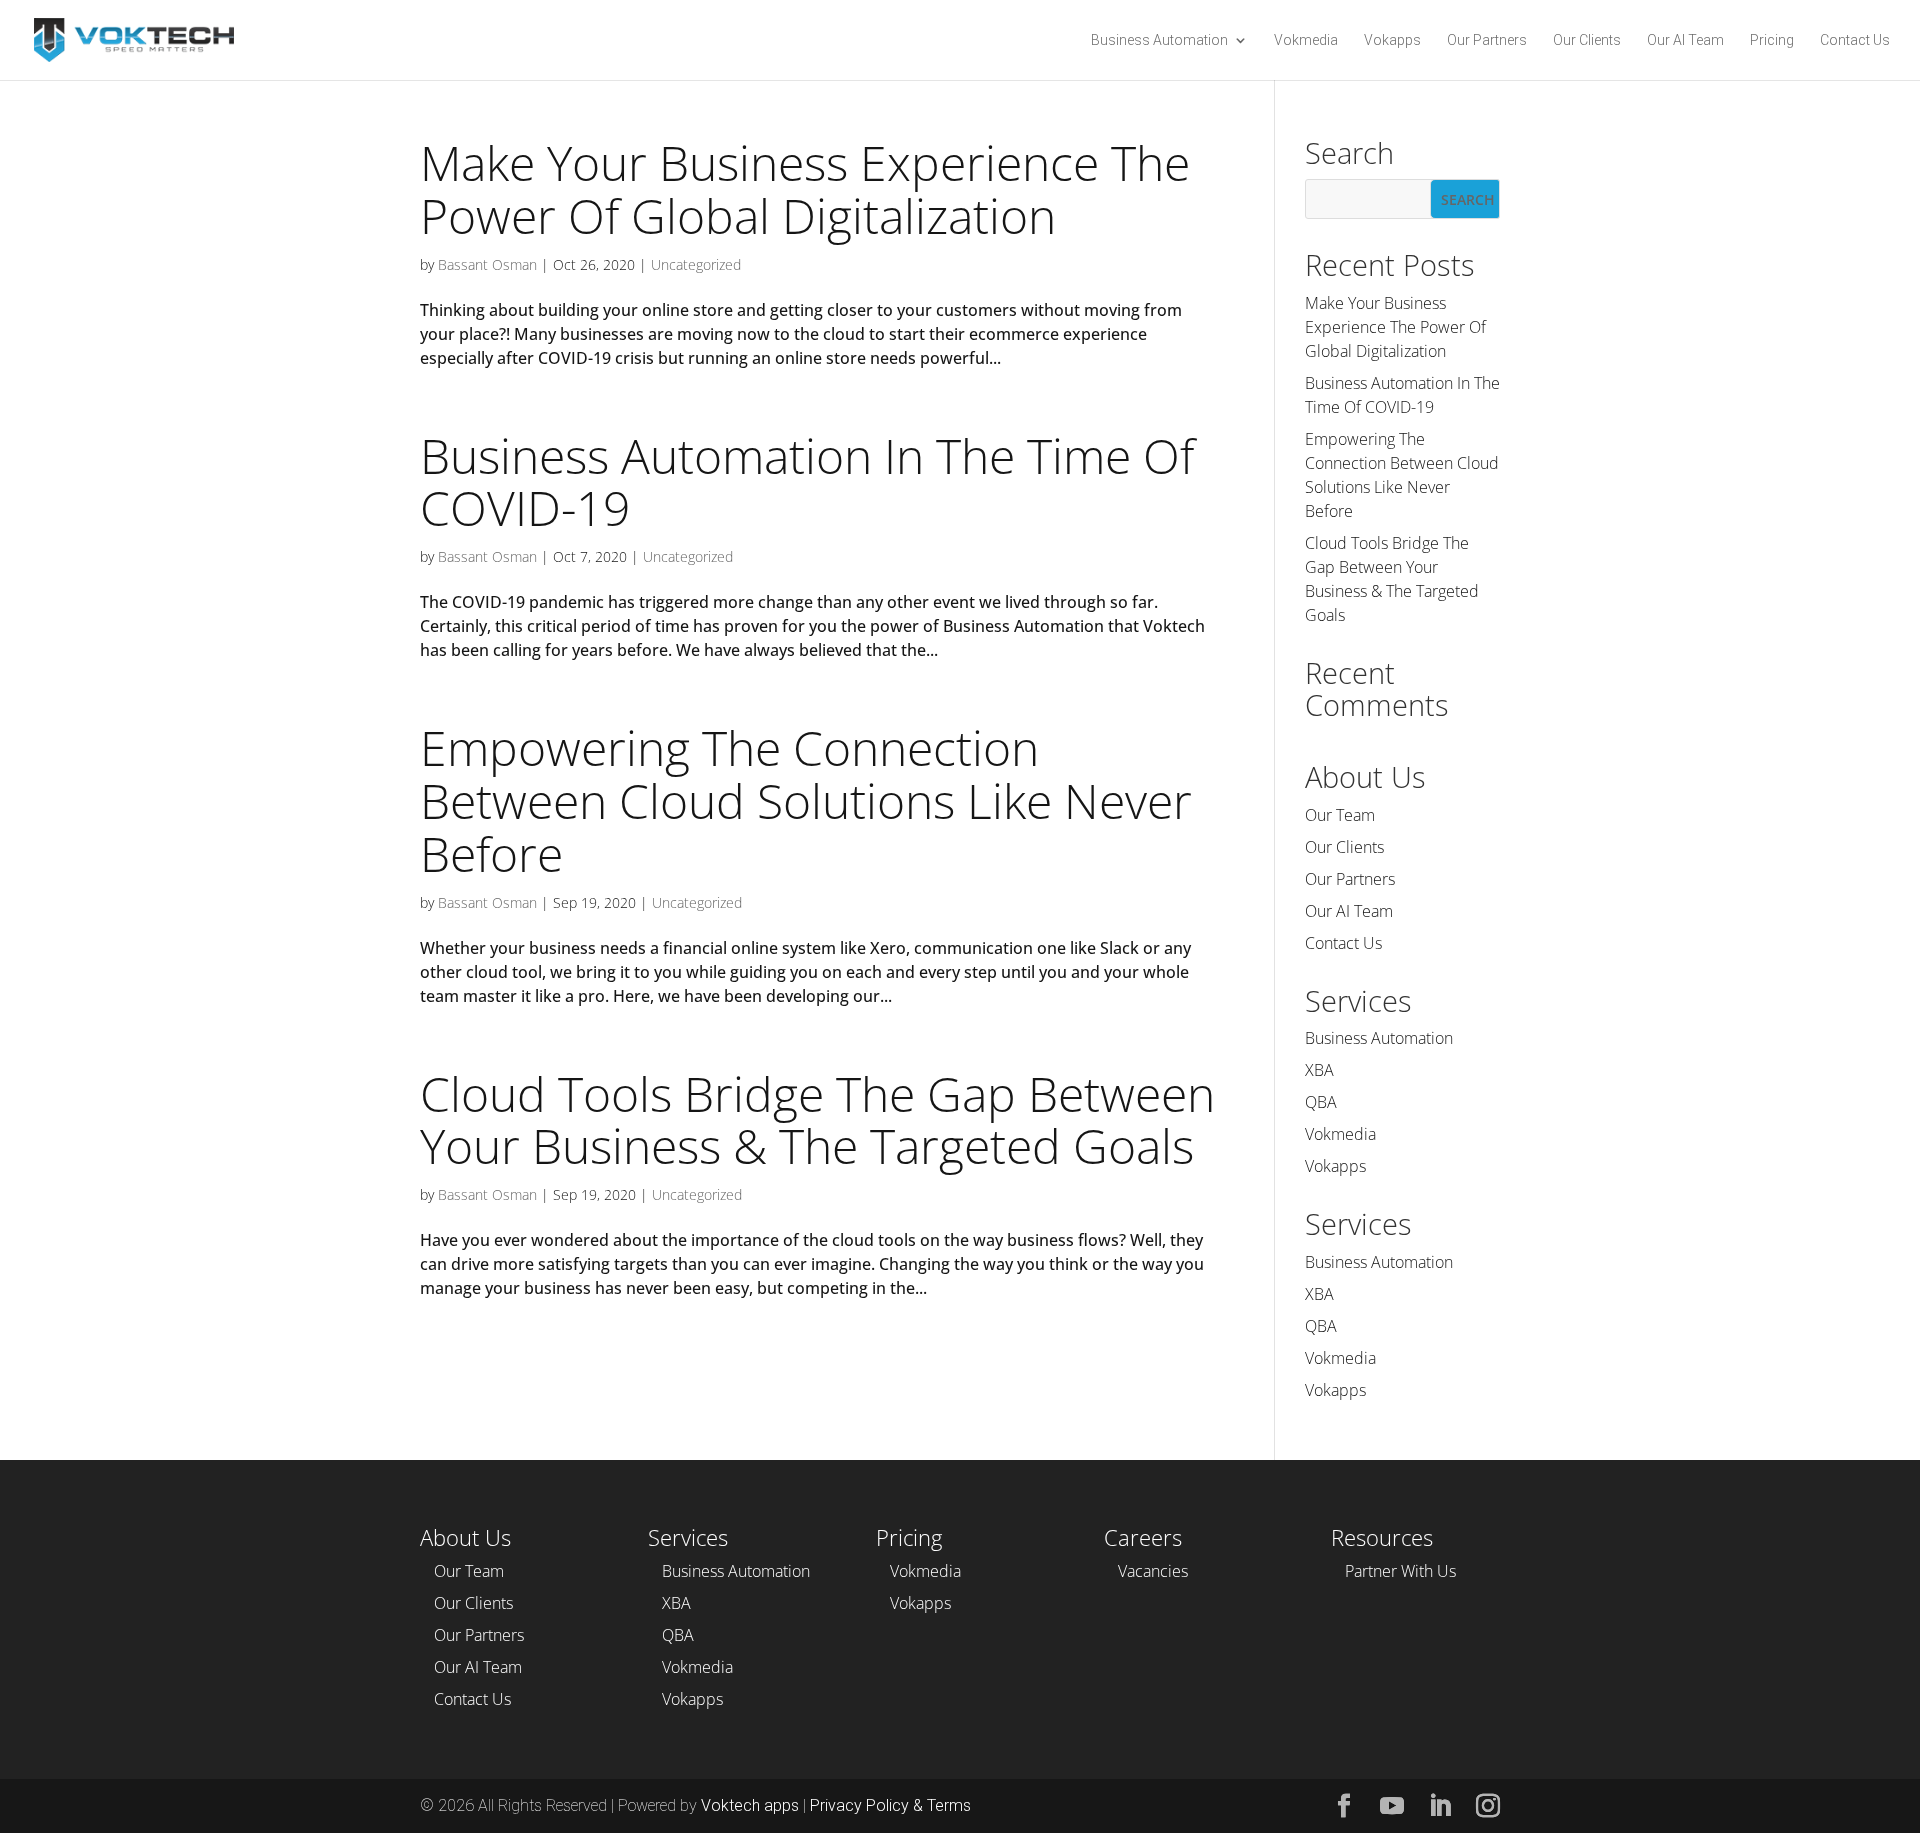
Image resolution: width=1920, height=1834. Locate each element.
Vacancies (1153, 1571)
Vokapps (1392, 40)
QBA (1321, 1102)
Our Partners (1487, 40)
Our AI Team (1685, 40)
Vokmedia (1306, 40)
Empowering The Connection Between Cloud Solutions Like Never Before (806, 800)
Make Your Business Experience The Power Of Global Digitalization (805, 189)
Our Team (1340, 815)
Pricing (1772, 40)
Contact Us (1855, 40)
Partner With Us (1400, 1571)
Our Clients (1587, 40)
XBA (1319, 1070)
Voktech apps (748, 1805)
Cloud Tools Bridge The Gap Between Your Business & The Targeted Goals (817, 1120)
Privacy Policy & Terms (890, 1805)
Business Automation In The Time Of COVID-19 (807, 482)
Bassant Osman (487, 264)
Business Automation (1159, 40)
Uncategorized (696, 264)
